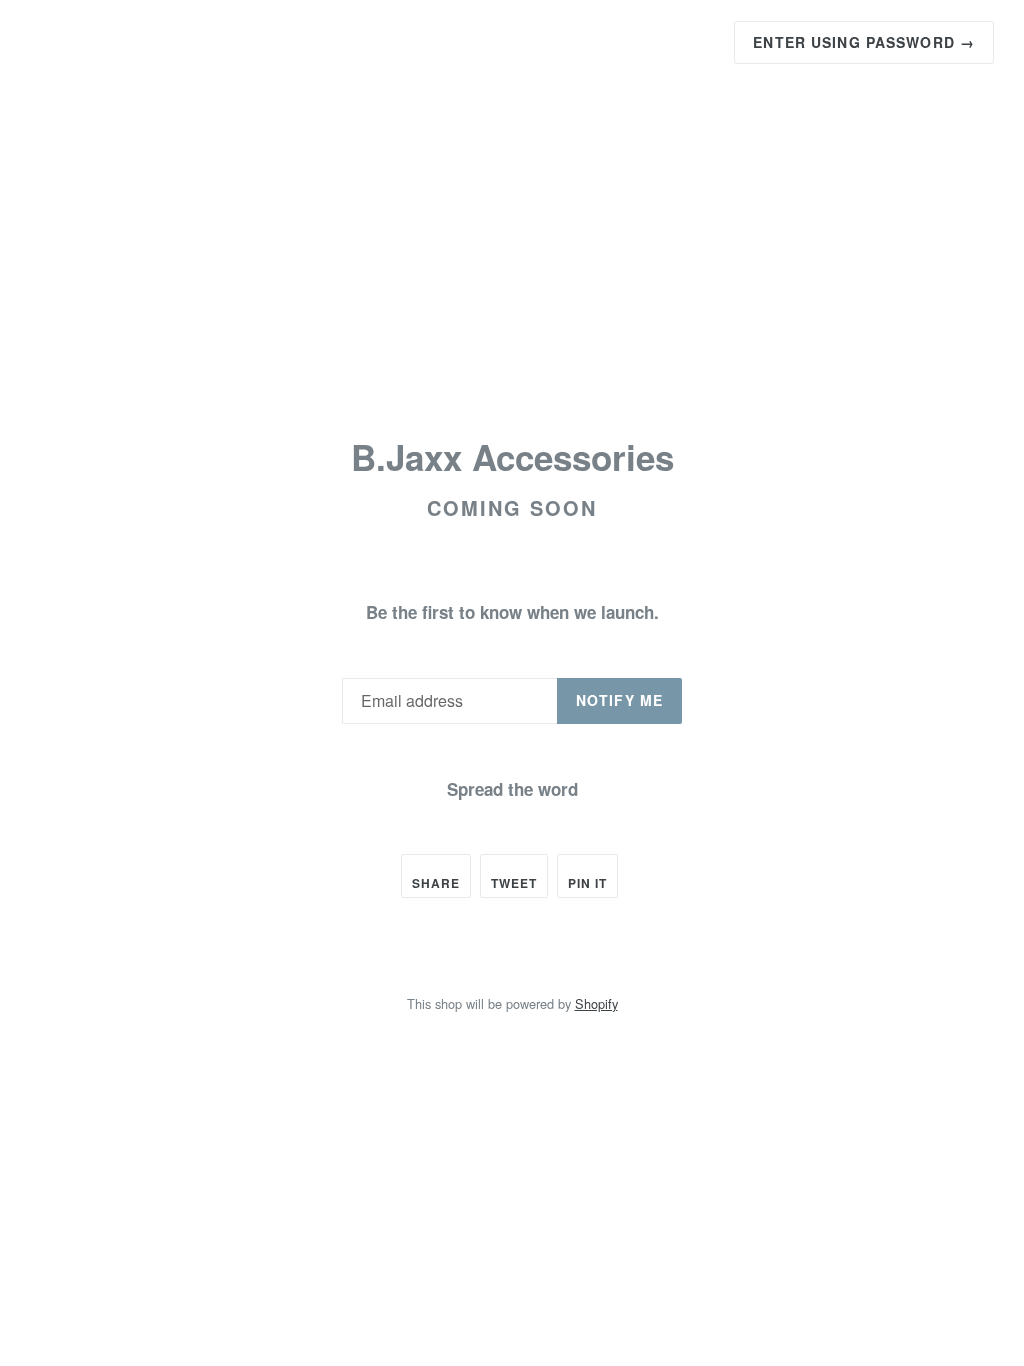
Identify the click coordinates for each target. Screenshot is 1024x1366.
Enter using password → (864, 42)
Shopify (596, 1003)
